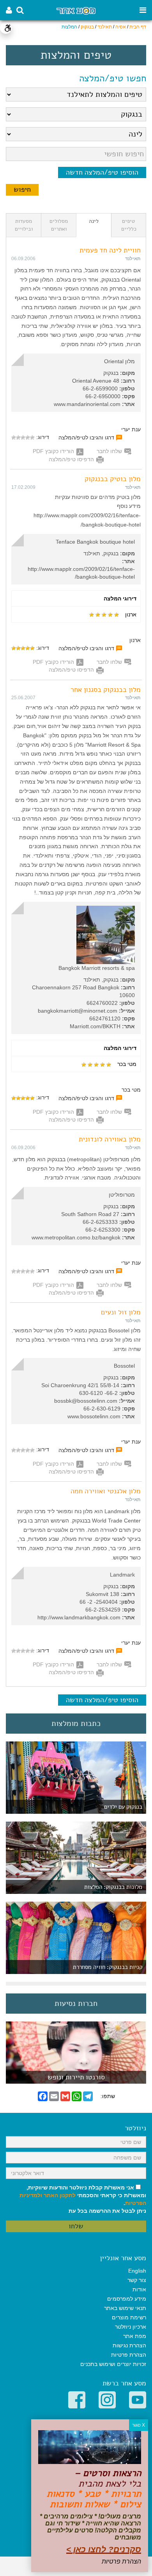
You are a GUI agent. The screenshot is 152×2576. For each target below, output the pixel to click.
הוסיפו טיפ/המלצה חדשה (102, 172)
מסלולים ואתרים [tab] (59, 225)
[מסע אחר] (76, 10)
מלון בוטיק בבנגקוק (113, 479)
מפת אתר (135, 2336)
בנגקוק (87, 27)
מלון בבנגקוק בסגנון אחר (106, 689)
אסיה (121, 27)
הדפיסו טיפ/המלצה (71, 459)
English (137, 2271)
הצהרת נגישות (129, 2345)
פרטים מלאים (76, 2080)
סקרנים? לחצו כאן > (104, 2549)
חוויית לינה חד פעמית (110, 250)
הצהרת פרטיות (129, 2355)
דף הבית (138, 27)
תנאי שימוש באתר (125, 2308)
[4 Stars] (18, 437)
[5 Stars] (14, 437)
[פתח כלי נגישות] (6, 28)
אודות (139, 2289)
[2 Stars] (28, 437)
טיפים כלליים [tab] (129, 225)
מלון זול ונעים (121, 1312)
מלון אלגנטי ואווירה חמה (106, 1491)
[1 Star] (32, 437)
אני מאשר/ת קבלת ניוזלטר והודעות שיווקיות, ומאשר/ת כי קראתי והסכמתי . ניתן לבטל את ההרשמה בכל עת (83, 2199)
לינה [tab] (94, 221)
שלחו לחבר (109, 451)
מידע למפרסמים (127, 2299)
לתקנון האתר (60, 2195)
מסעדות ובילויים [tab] (24, 225)
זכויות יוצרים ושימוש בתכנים (113, 2364)
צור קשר (137, 2280)
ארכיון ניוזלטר (131, 2327)
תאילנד (105, 27)
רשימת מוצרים (129, 2317)
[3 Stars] (23, 437)
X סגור (139, 2425)
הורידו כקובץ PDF (53, 451)
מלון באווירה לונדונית (110, 1139)
